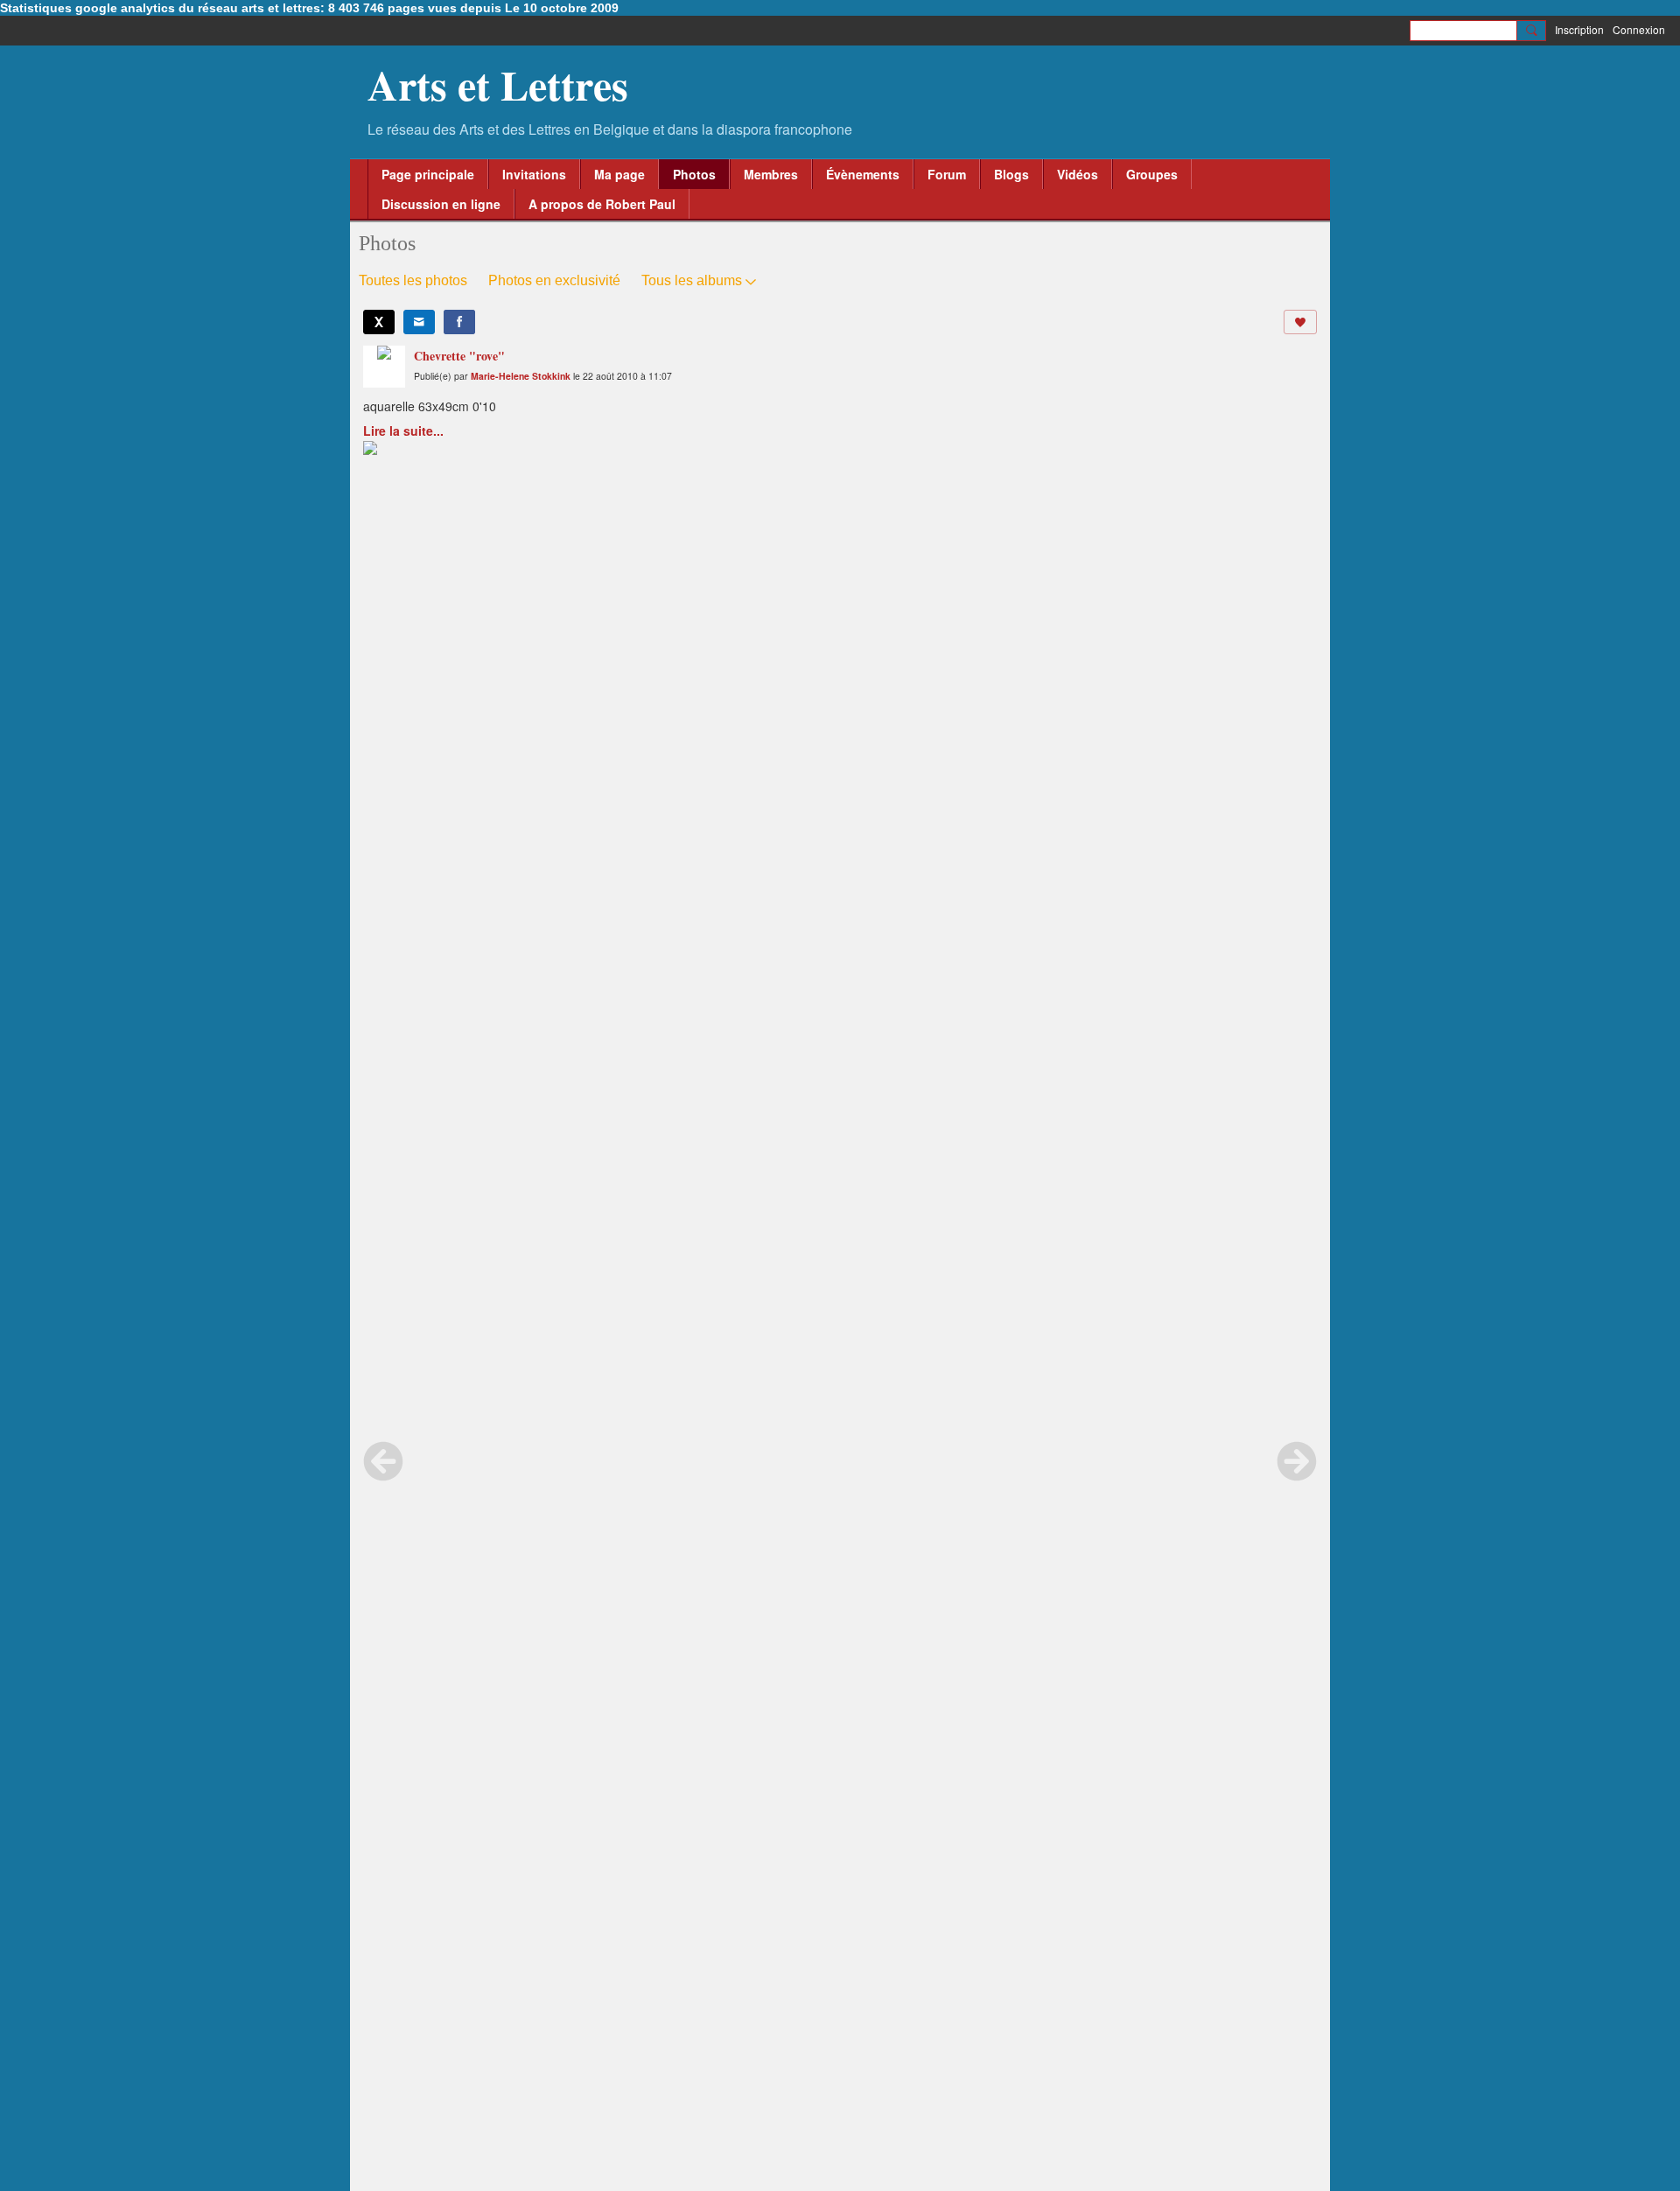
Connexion (1639, 29)
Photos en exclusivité (554, 280)
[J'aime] (1300, 322)
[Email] (419, 322)
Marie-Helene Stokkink (521, 376)
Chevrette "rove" (459, 356)
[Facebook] (459, 322)
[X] (379, 322)
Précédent (383, 1461)
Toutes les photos (413, 280)
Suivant (1297, 1461)
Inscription (1579, 29)
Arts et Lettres (498, 84)
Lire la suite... (403, 430)
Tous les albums (692, 280)
